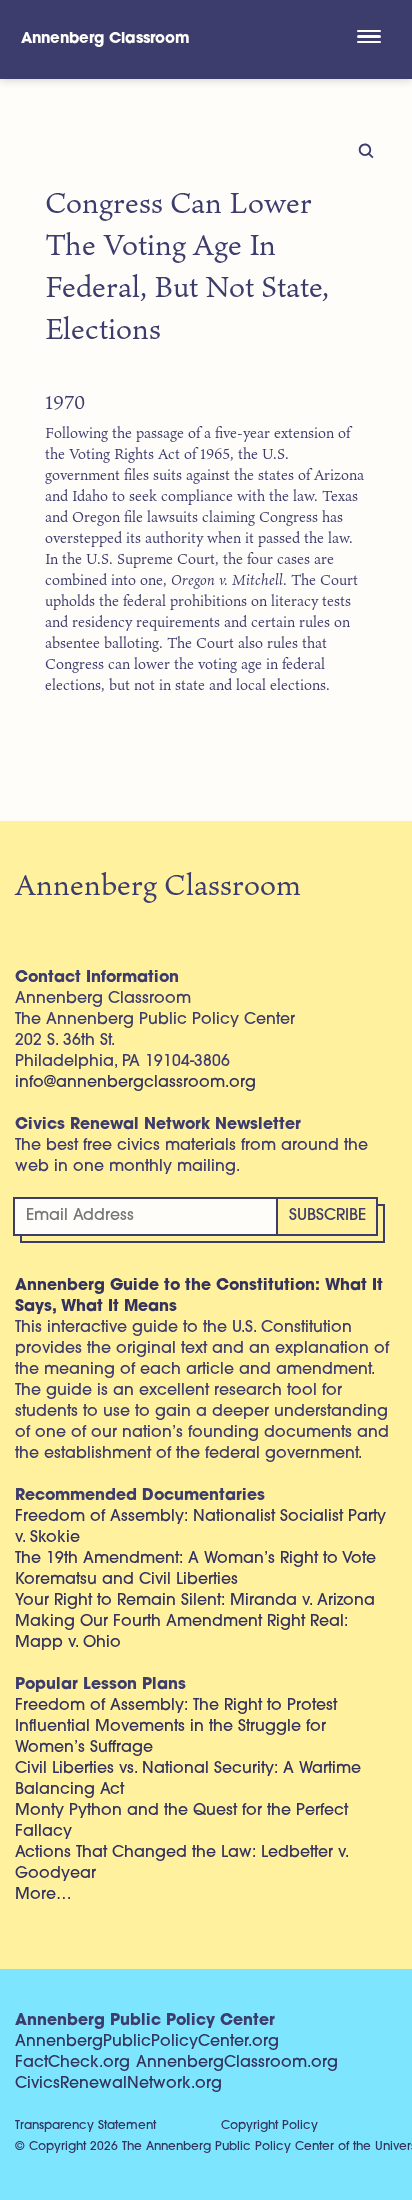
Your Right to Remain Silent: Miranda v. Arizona (195, 1601)
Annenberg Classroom (105, 39)
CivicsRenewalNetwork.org (118, 2084)
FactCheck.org (72, 2063)
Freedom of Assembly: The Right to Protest (176, 1706)
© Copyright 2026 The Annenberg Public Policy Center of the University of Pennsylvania (213, 2147)
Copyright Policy (269, 2126)
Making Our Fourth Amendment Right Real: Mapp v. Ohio (181, 1632)
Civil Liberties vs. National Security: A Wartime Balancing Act (188, 1779)
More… (43, 1895)
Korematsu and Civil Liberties (126, 1580)
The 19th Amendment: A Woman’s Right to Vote (195, 1559)
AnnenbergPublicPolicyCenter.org (147, 2042)
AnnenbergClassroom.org (237, 2063)
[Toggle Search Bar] (267, 39)
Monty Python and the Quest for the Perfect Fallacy (181, 1821)
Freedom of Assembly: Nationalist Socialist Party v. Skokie (200, 1527)
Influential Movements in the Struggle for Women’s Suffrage (170, 1737)
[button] (368, 39)
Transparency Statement (85, 2126)
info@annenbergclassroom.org (135, 1083)
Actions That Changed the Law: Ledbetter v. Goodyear (181, 1863)
